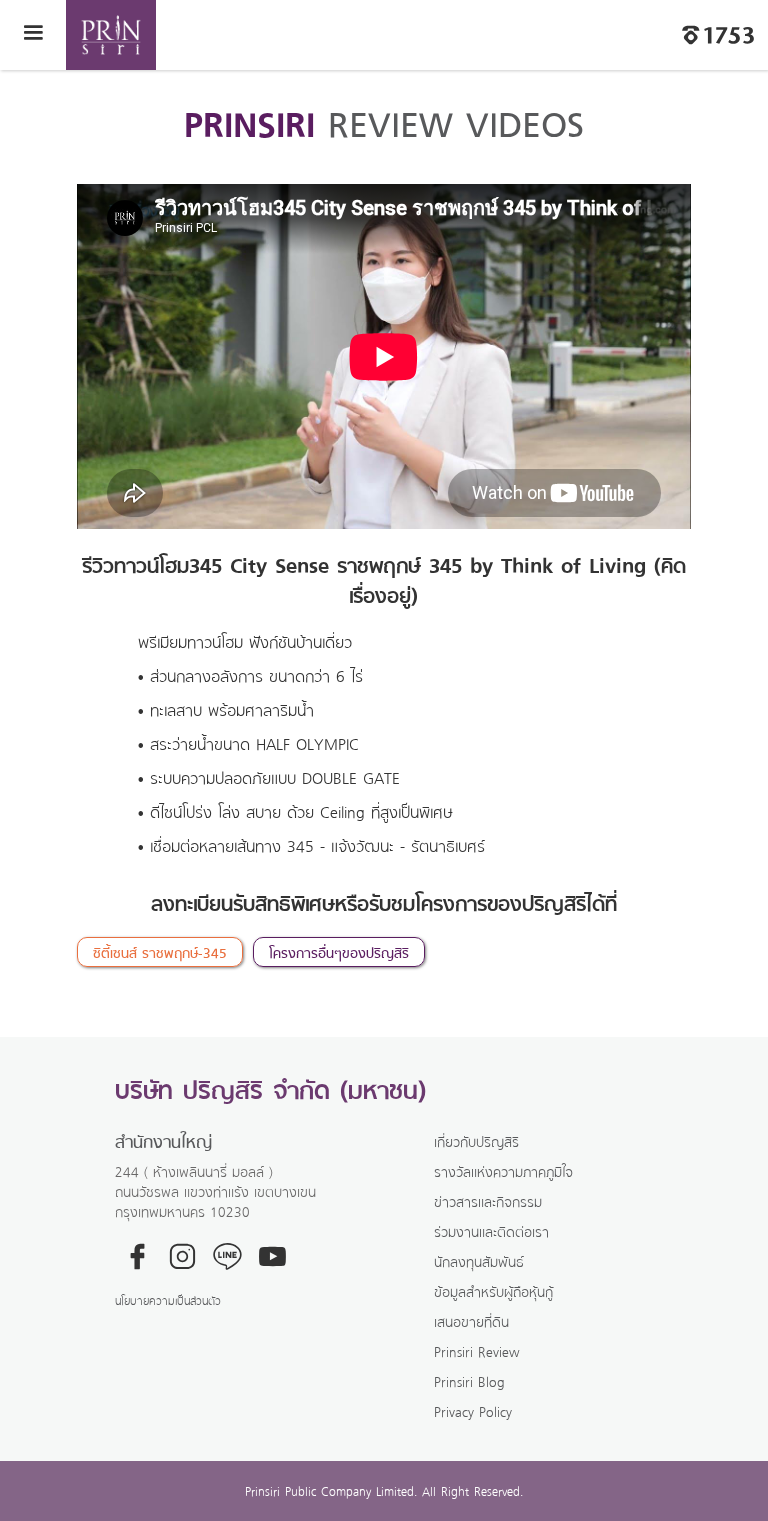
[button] (33, 35)
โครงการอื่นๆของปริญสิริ (339, 952)
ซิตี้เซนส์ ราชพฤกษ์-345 (160, 952)
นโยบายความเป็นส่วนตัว (168, 1300)
